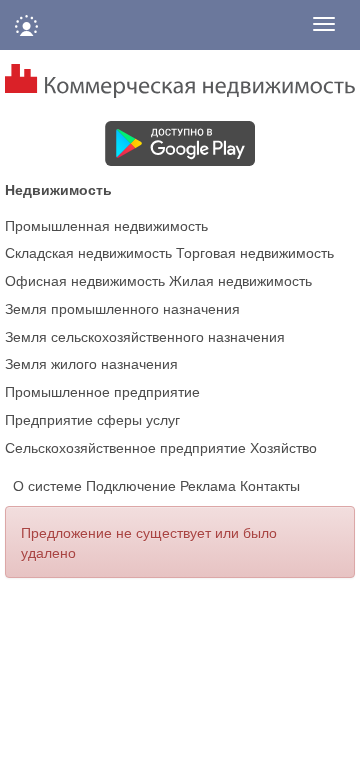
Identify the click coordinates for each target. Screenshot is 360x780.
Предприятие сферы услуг (92, 419)
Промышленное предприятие (102, 391)
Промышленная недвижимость (106, 225)
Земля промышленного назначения (122, 308)
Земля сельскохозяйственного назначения (145, 336)
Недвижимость (58, 188)
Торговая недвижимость (255, 252)
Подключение (131, 485)
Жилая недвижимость (240, 280)
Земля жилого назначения (91, 363)
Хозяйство (283, 447)
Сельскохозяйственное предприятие (125, 447)
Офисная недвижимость (85, 280)
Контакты (270, 485)
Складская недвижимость (88, 252)
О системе (47, 485)
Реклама (208, 485)
